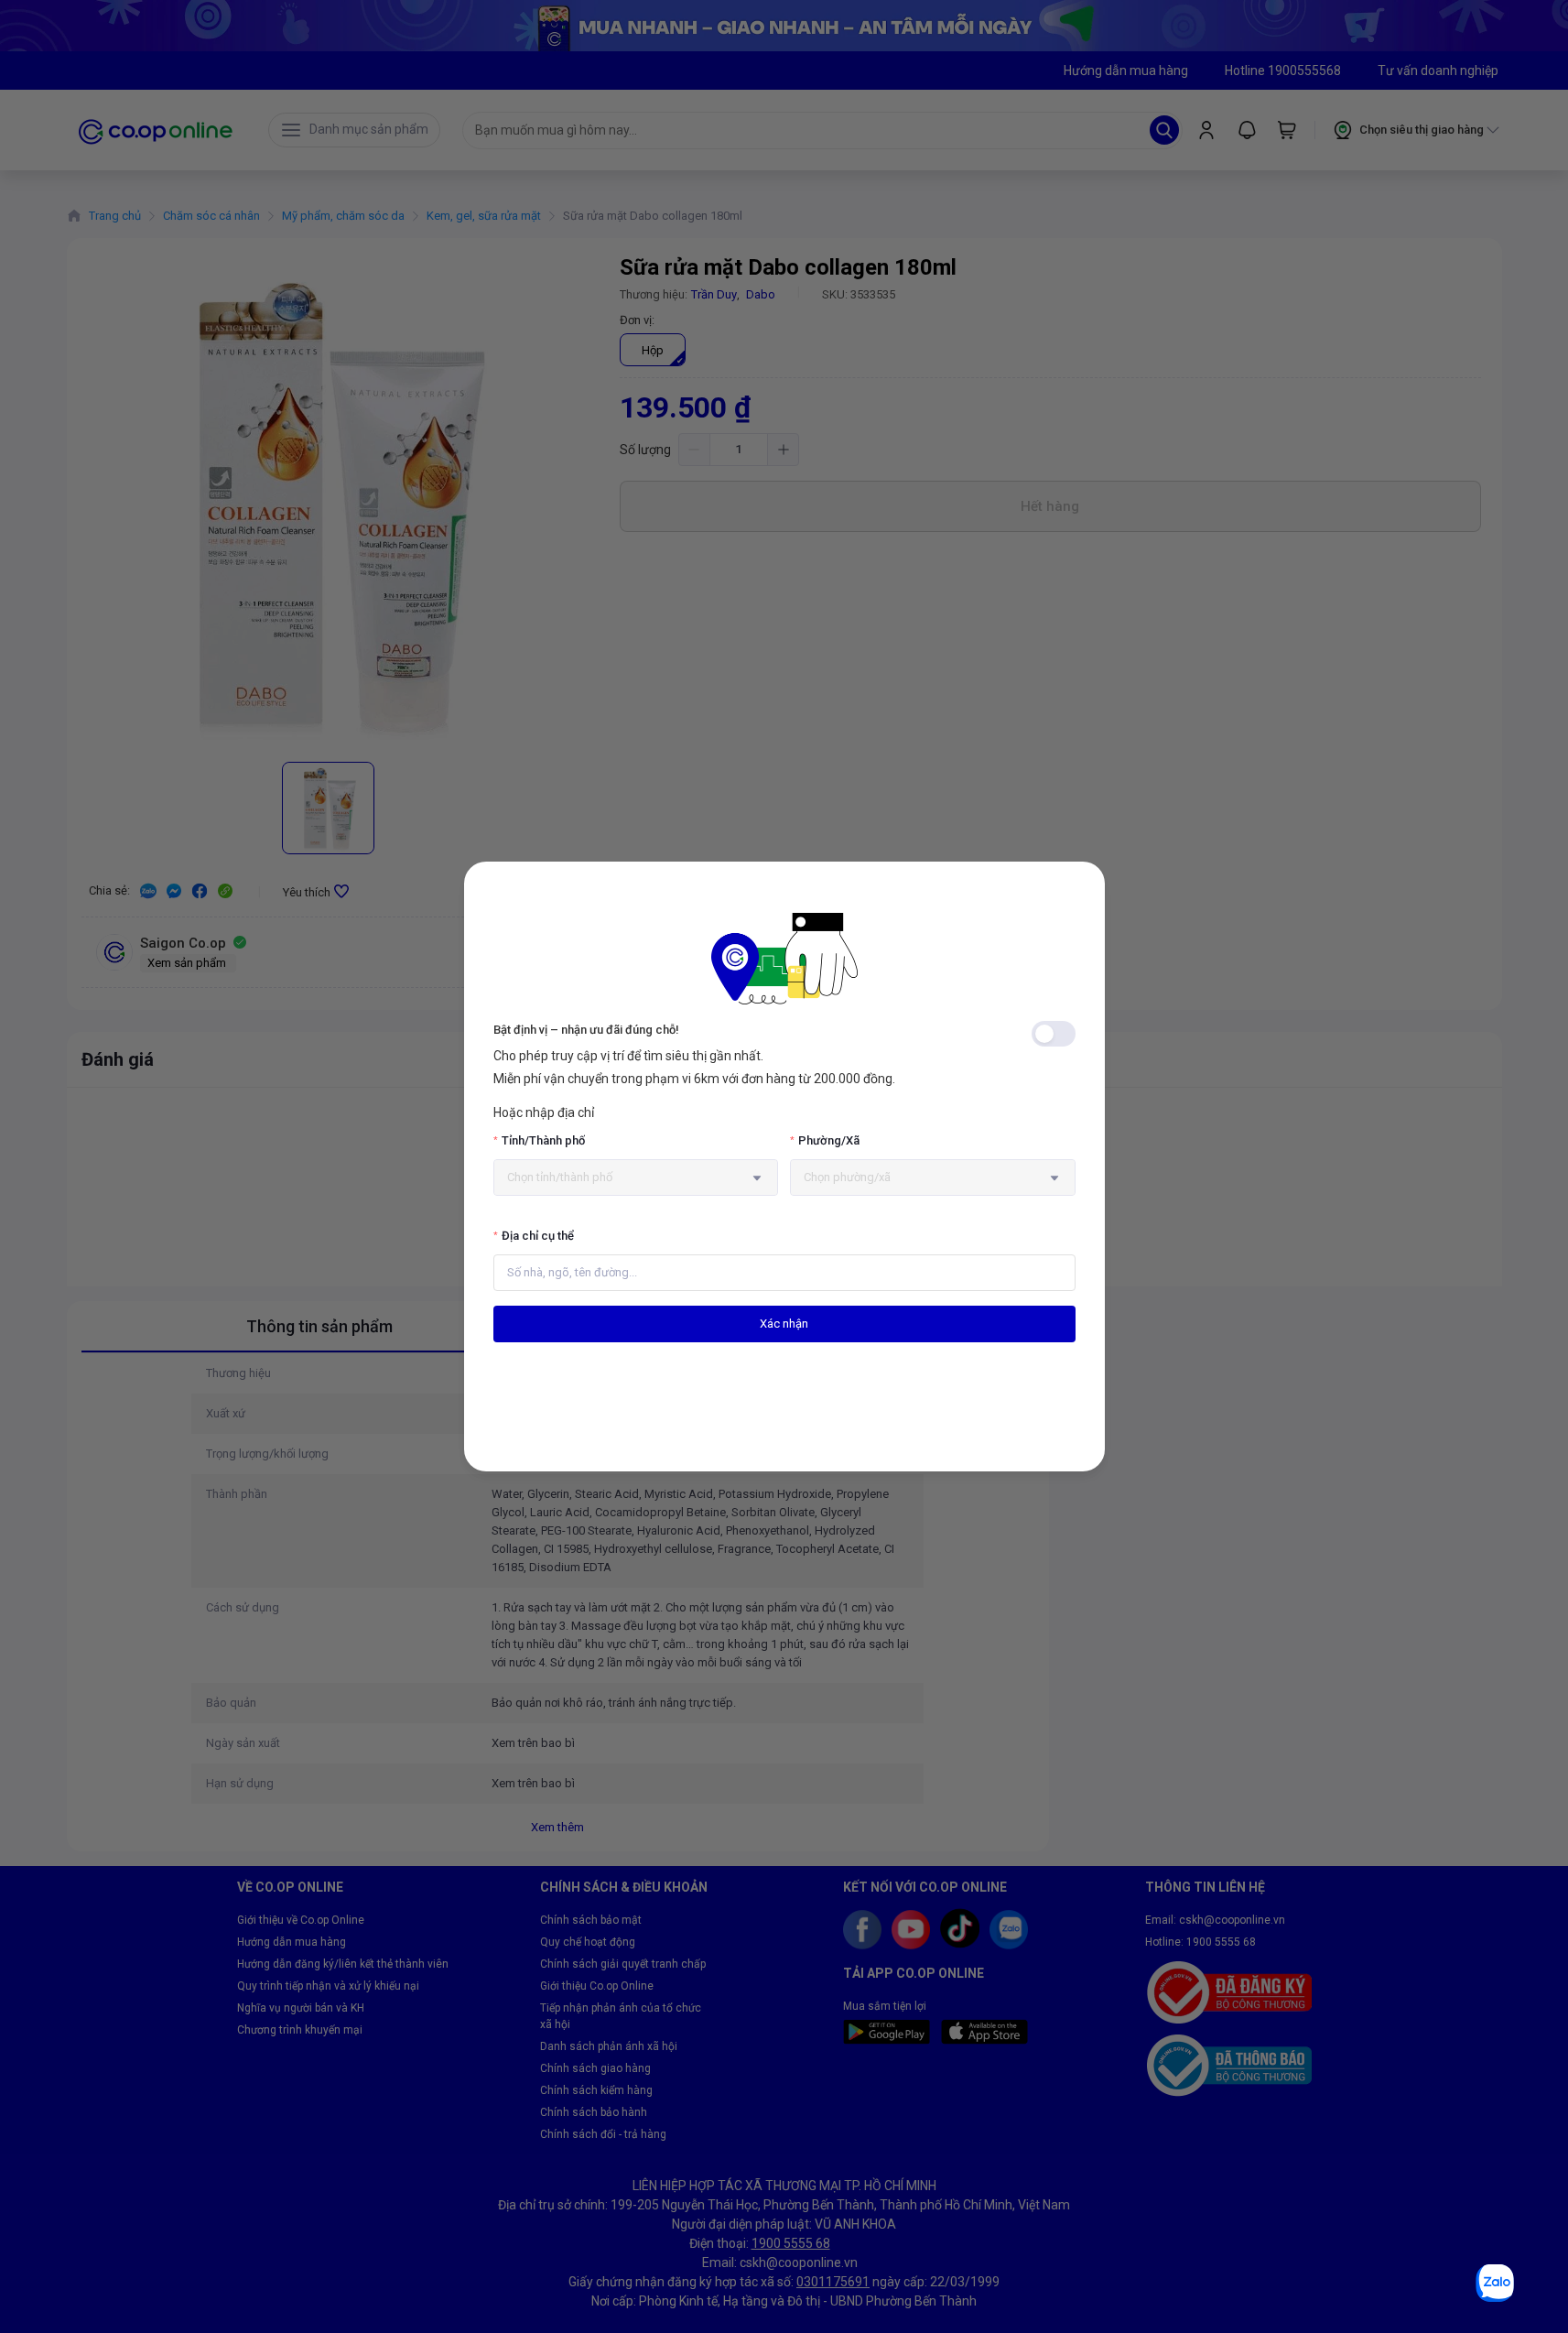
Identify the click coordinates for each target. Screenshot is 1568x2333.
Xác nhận (784, 1324)
